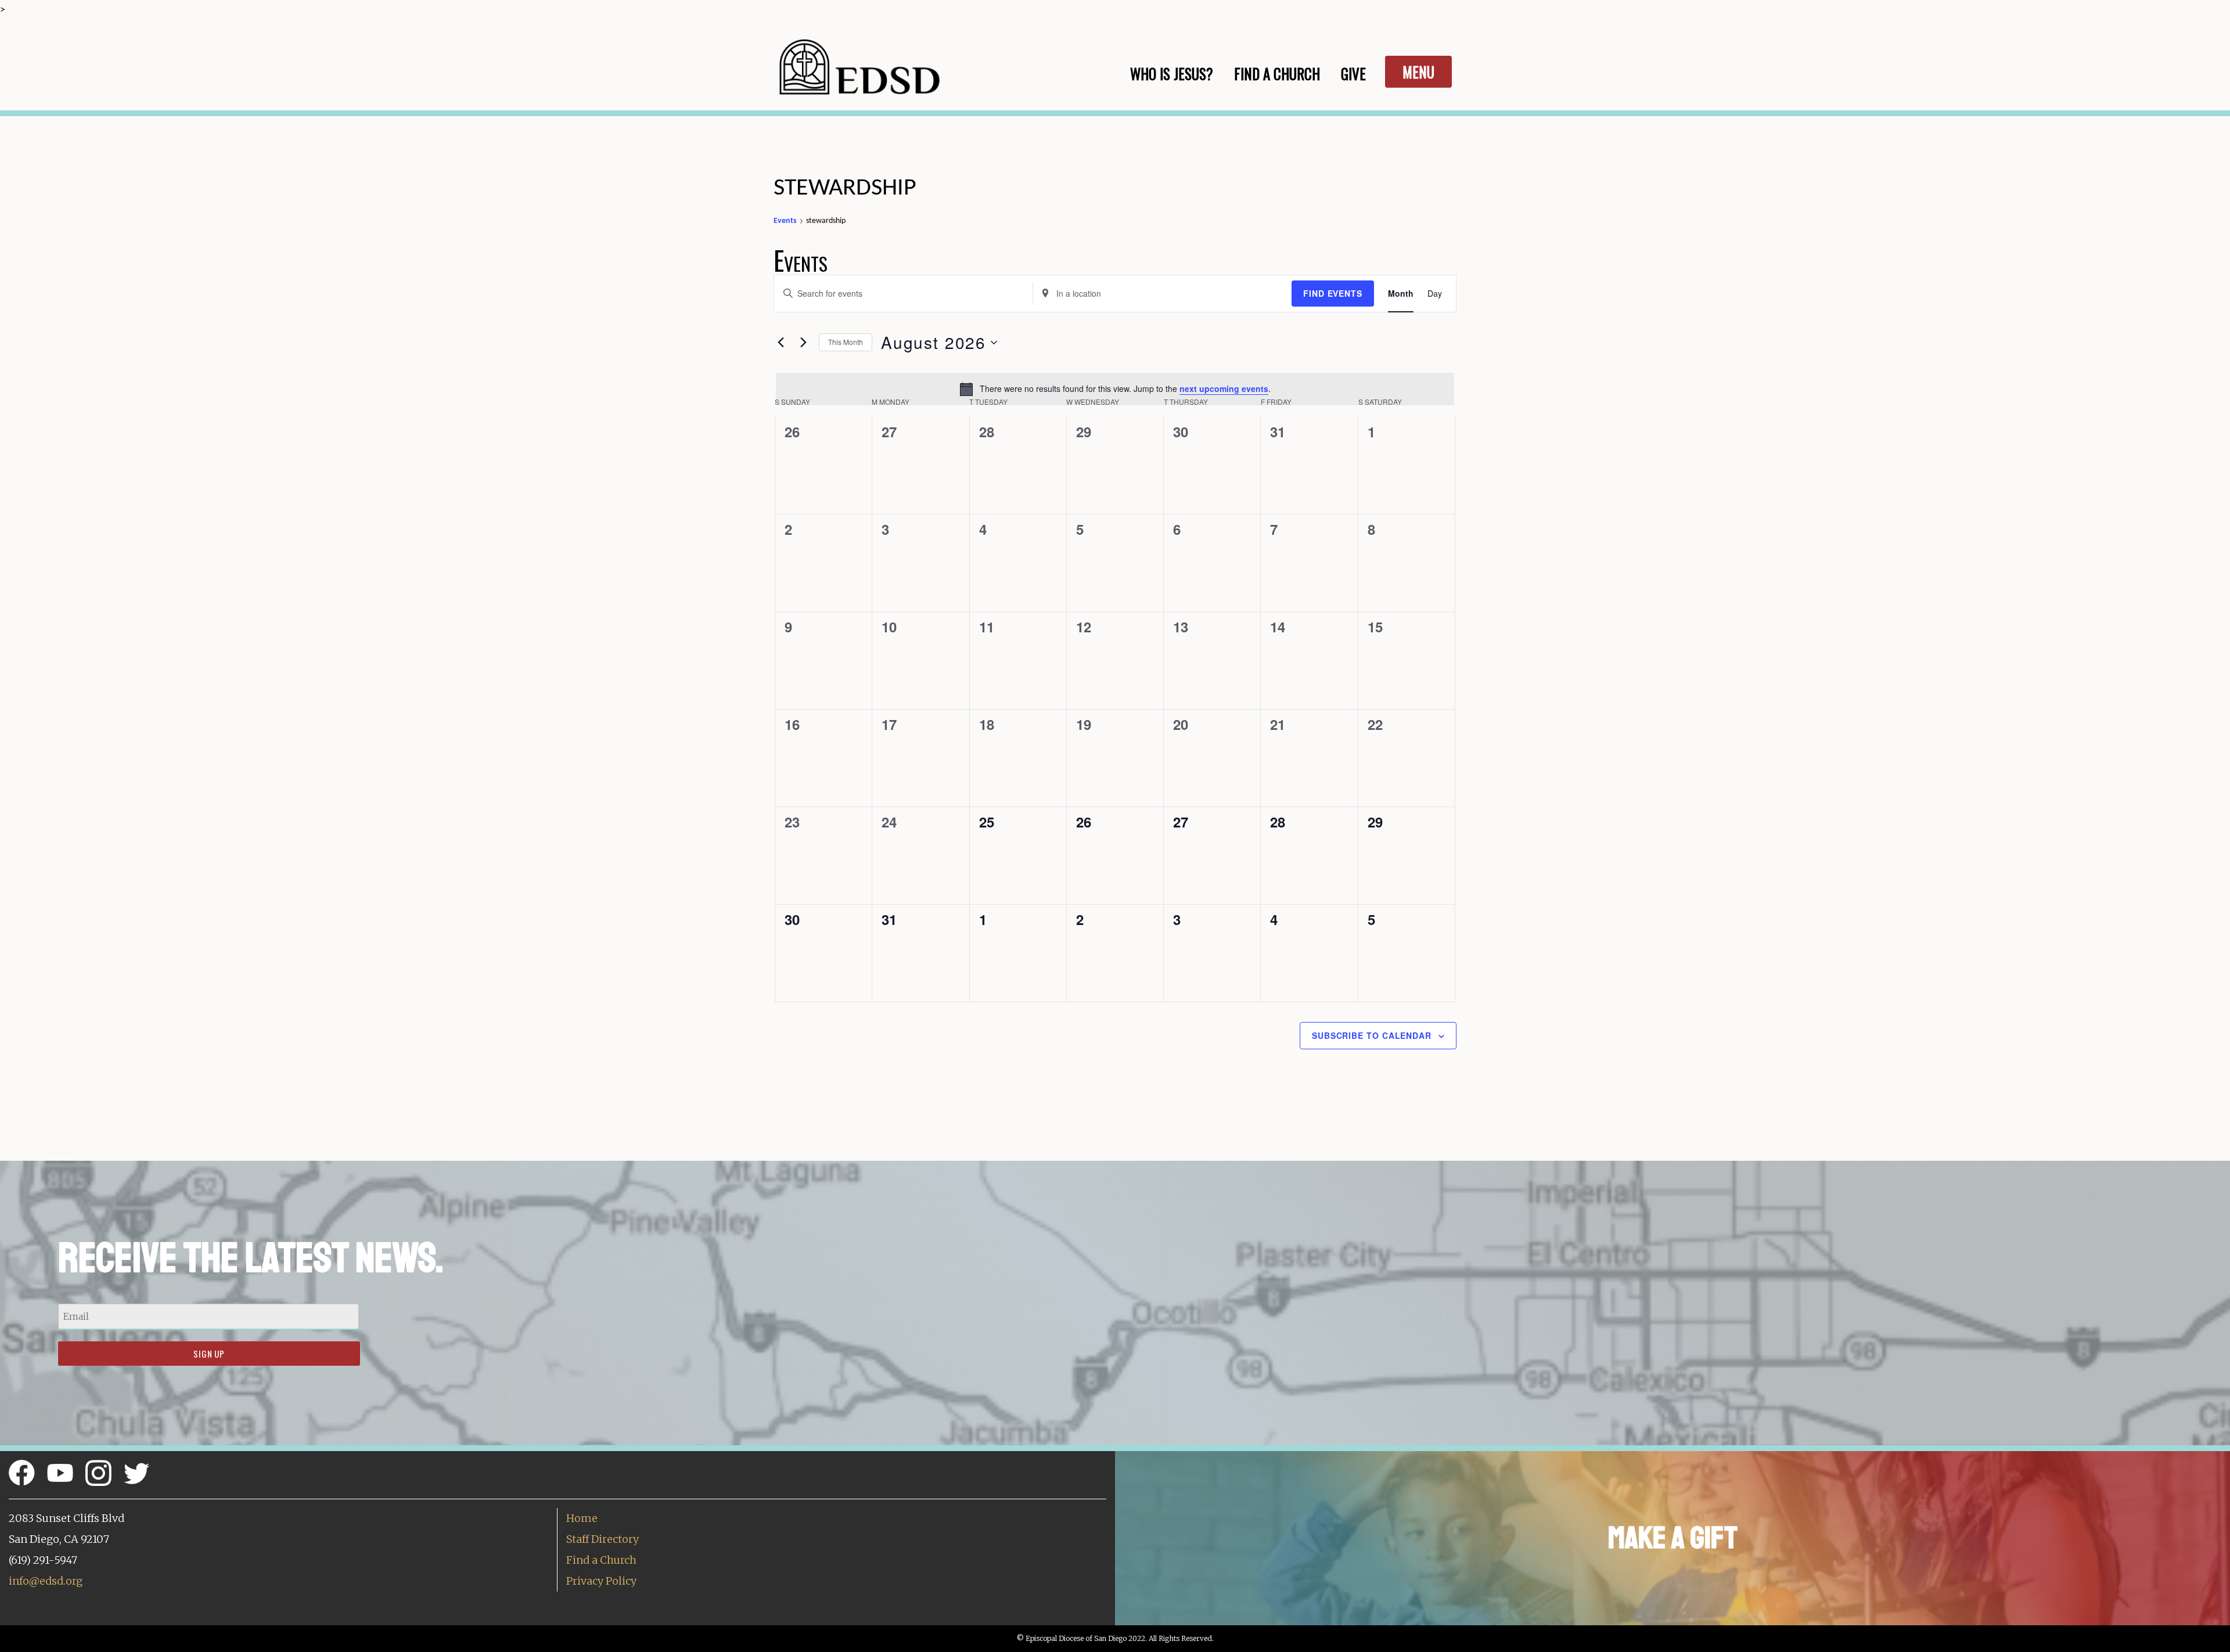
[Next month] (803, 343)
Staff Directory (603, 1539)
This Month (846, 342)
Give (1353, 73)
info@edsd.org (46, 1581)
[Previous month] (780, 343)
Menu (1418, 72)
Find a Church (601, 1560)
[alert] (1115, 389)
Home (582, 1518)
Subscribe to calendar (1372, 1035)
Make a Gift (1673, 1538)
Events (785, 221)
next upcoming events (1224, 388)
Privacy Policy (601, 1581)
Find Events (1333, 293)
